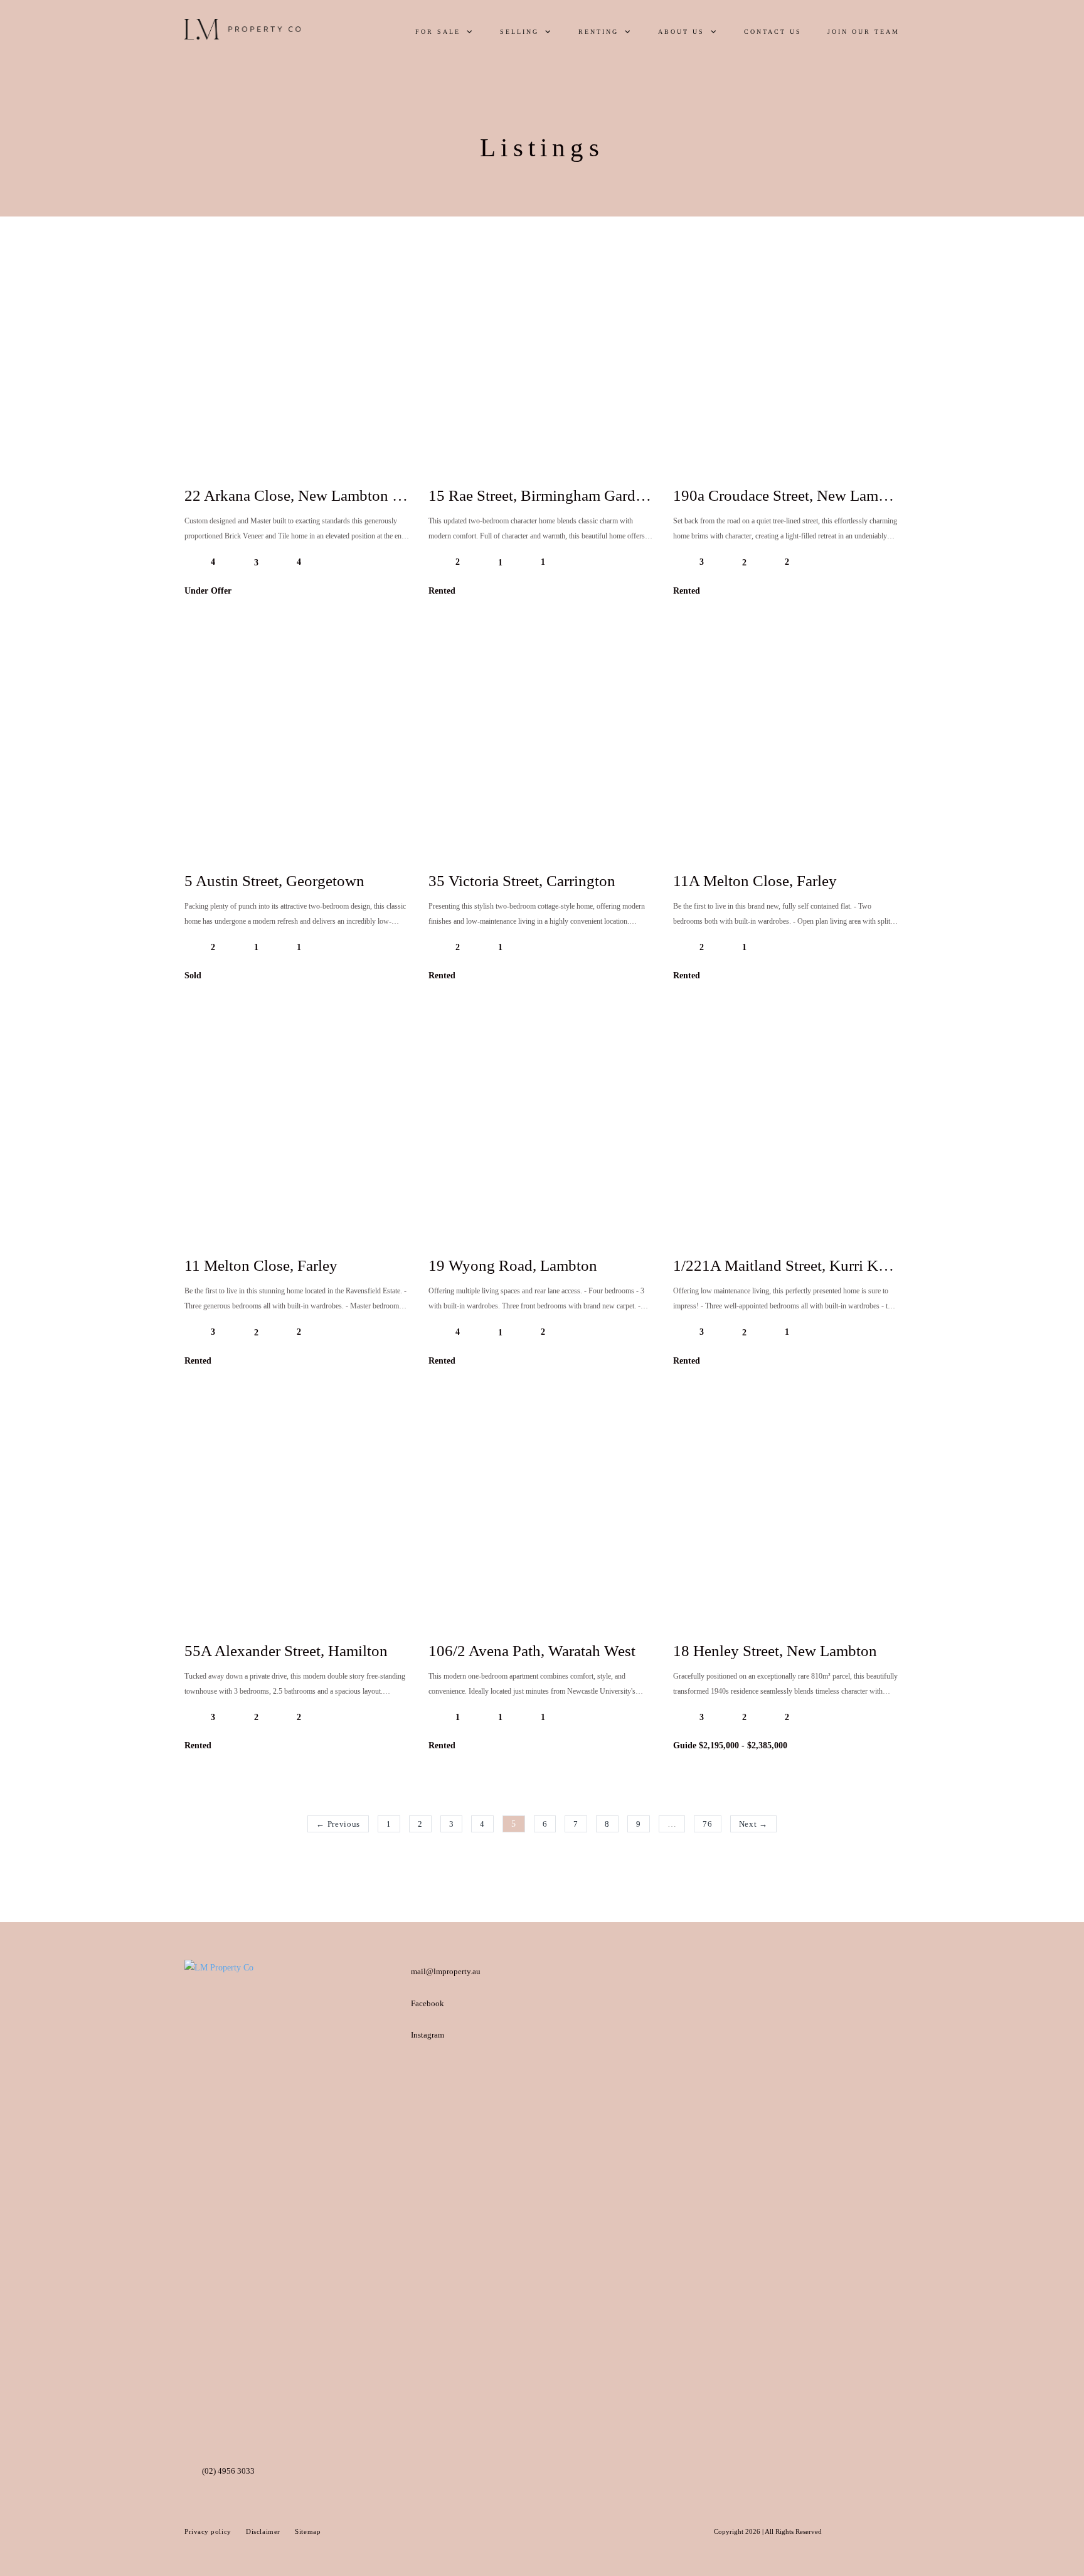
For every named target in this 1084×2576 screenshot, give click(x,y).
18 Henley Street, (775, 1651)
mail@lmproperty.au (446, 1971)
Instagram (428, 2035)
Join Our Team (863, 32)
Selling (519, 32)
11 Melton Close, (261, 1265)
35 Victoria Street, (522, 881)
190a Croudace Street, (817, 495)
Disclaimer (264, 2531)
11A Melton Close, (755, 881)
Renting (598, 32)
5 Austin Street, (274, 881)
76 (707, 1824)
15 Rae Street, (543, 495)
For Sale (438, 32)
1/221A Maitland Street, (787, 1265)
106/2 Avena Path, (532, 1651)
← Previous (338, 1824)
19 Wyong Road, (513, 1265)
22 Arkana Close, (313, 495)
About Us (681, 32)
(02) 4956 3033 (228, 2471)
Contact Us (773, 32)
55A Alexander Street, (286, 1651)
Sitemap (308, 2531)
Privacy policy (209, 2531)
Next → (753, 1824)
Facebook (428, 2003)
